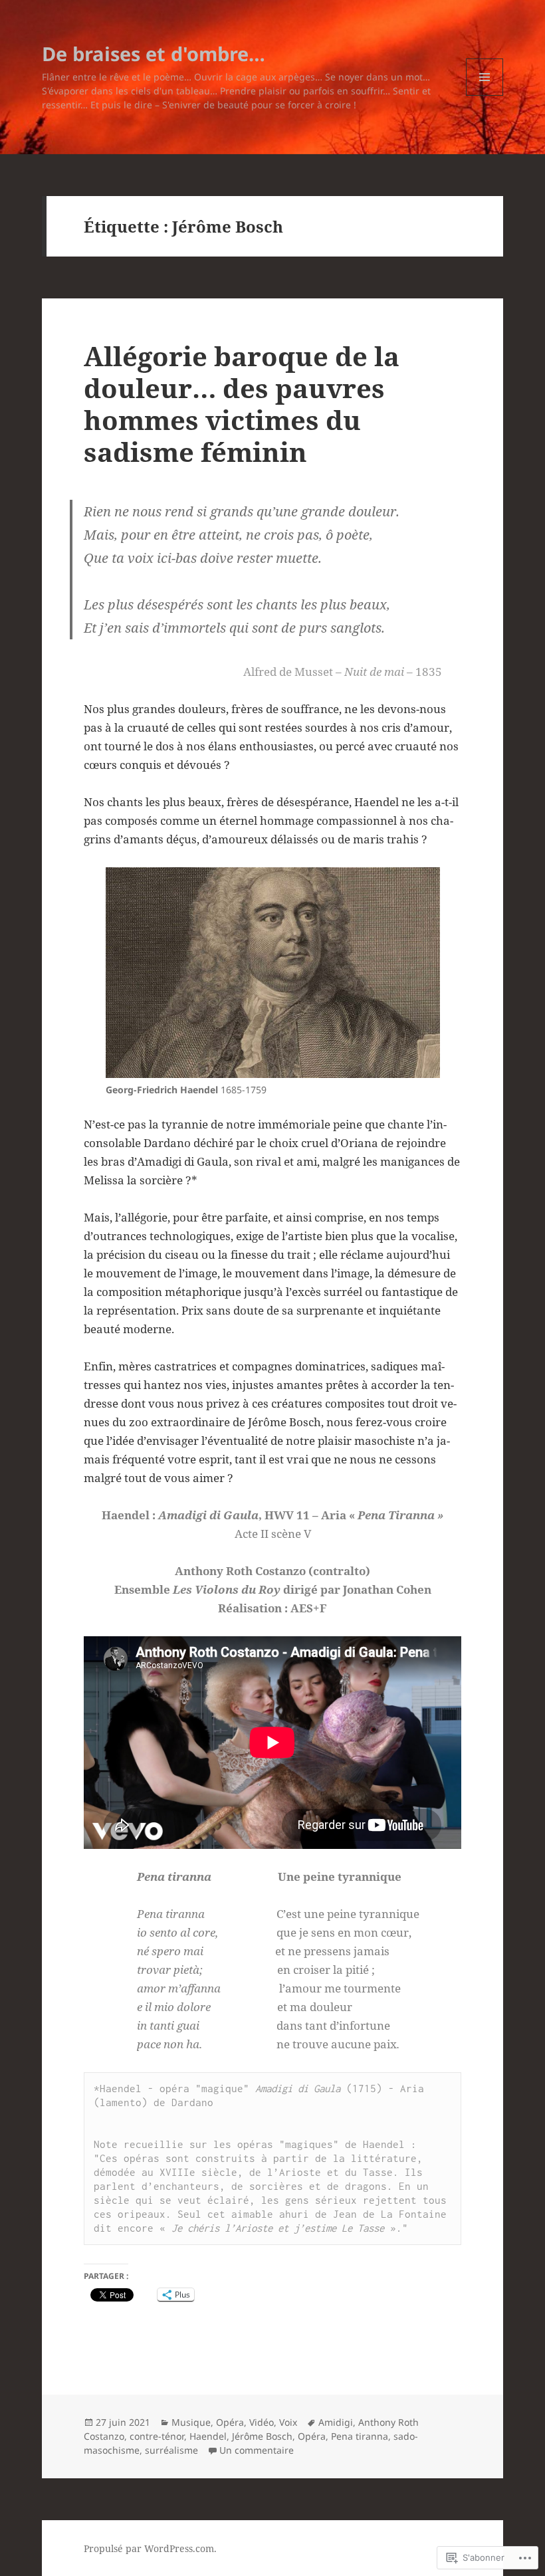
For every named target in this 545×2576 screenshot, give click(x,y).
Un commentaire (257, 2450)
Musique (191, 2422)
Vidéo (262, 2422)
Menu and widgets (485, 95)
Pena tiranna (360, 2436)
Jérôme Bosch (262, 2436)
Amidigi (336, 2422)
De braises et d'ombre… (154, 54)
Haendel (208, 2436)
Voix (288, 2422)
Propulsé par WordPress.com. (150, 2548)
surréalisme (171, 2450)
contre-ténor (157, 2436)
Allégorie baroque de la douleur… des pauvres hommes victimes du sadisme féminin (242, 404)
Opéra (230, 2422)
